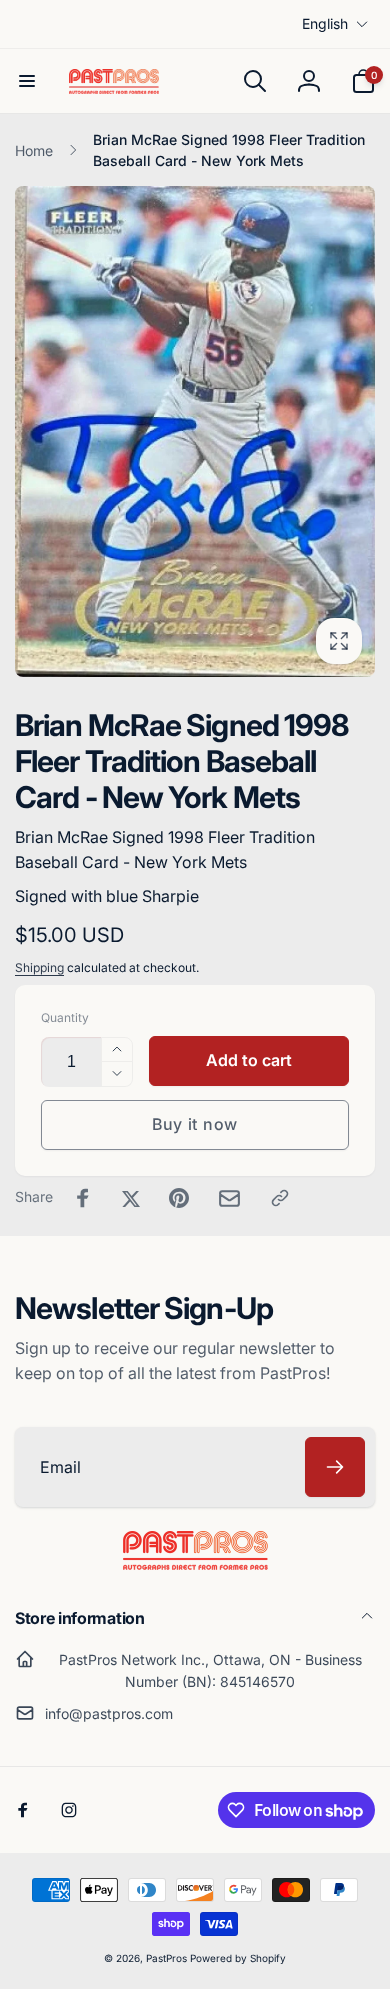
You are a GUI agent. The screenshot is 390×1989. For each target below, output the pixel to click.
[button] (27, 81)
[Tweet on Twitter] (131, 1198)
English (325, 23)
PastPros (166, 1958)
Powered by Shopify (238, 1958)
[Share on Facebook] (83, 1198)
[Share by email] (229, 1198)
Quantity (65, 1017)
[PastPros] (195, 1564)
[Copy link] (280, 1198)
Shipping (39, 967)
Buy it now (195, 1124)
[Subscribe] (335, 1467)
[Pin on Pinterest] (179, 1198)
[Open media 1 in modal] (195, 431)
